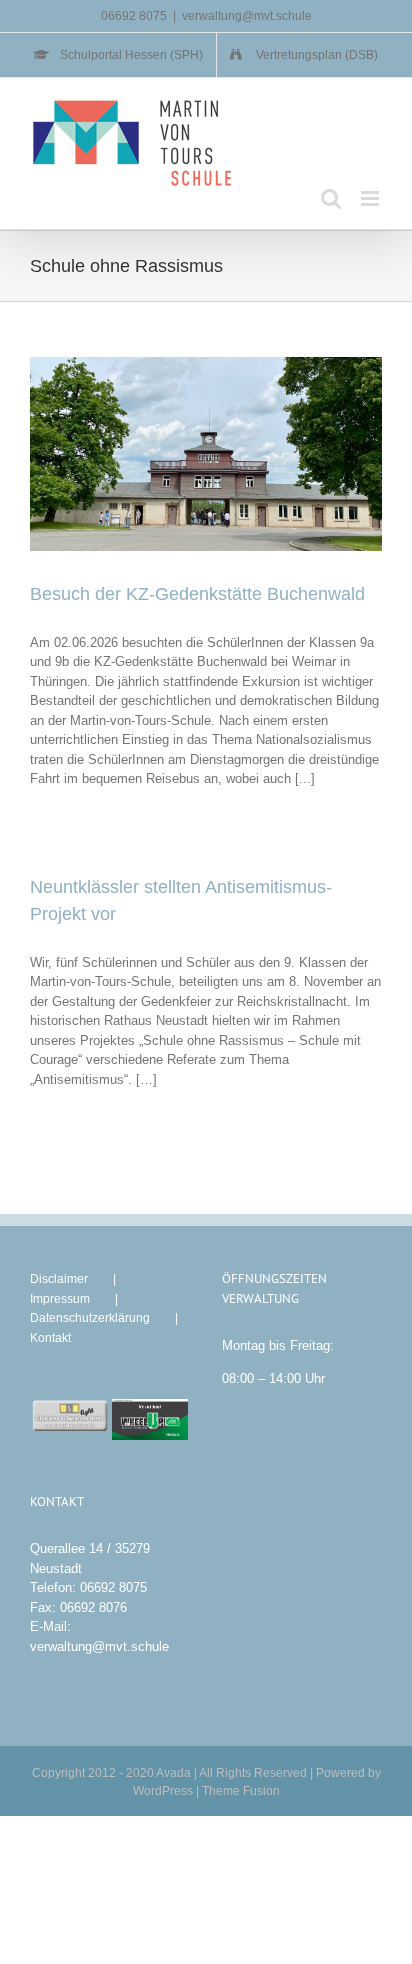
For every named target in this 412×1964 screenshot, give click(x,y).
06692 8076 (93, 1607)
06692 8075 (113, 1587)
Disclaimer (59, 1279)
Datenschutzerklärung (90, 1318)
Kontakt (50, 1338)
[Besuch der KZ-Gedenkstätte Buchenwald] (206, 453)
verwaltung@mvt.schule (247, 16)
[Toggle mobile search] (331, 198)
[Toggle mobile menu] (371, 198)
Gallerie (222, 454)
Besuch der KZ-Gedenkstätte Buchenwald (188, 454)
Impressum (60, 1299)
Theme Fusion (241, 1791)
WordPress (163, 1791)
